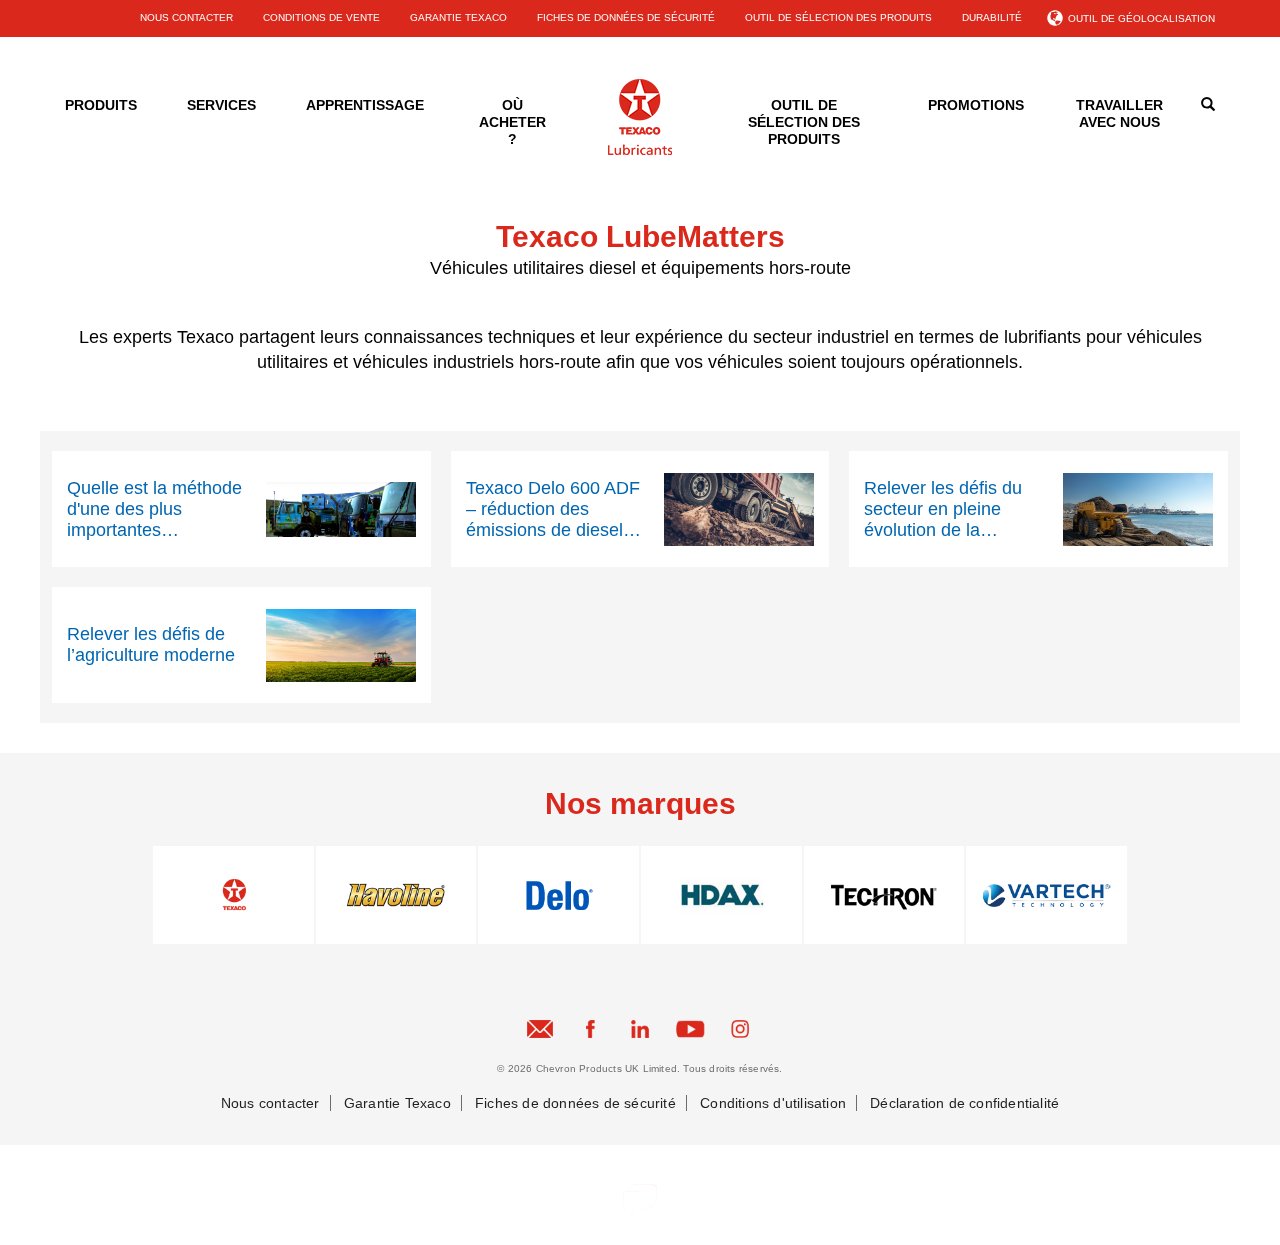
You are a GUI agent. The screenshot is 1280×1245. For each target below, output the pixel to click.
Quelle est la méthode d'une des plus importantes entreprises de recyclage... (154, 509)
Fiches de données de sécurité (575, 1103)
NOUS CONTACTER (186, 17)
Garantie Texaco (397, 1103)
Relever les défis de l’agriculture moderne (151, 644)
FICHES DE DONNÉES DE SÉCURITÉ (626, 17)
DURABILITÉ (992, 17)
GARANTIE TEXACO (458, 17)
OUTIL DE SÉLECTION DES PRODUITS (838, 17)
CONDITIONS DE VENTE (321, 17)
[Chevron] (640, 151)
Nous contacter (270, 1103)
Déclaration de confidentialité (964, 1103)
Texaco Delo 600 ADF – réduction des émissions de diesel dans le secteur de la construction (553, 509)
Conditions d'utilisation (773, 1103)
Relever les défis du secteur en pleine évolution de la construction (943, 509)
